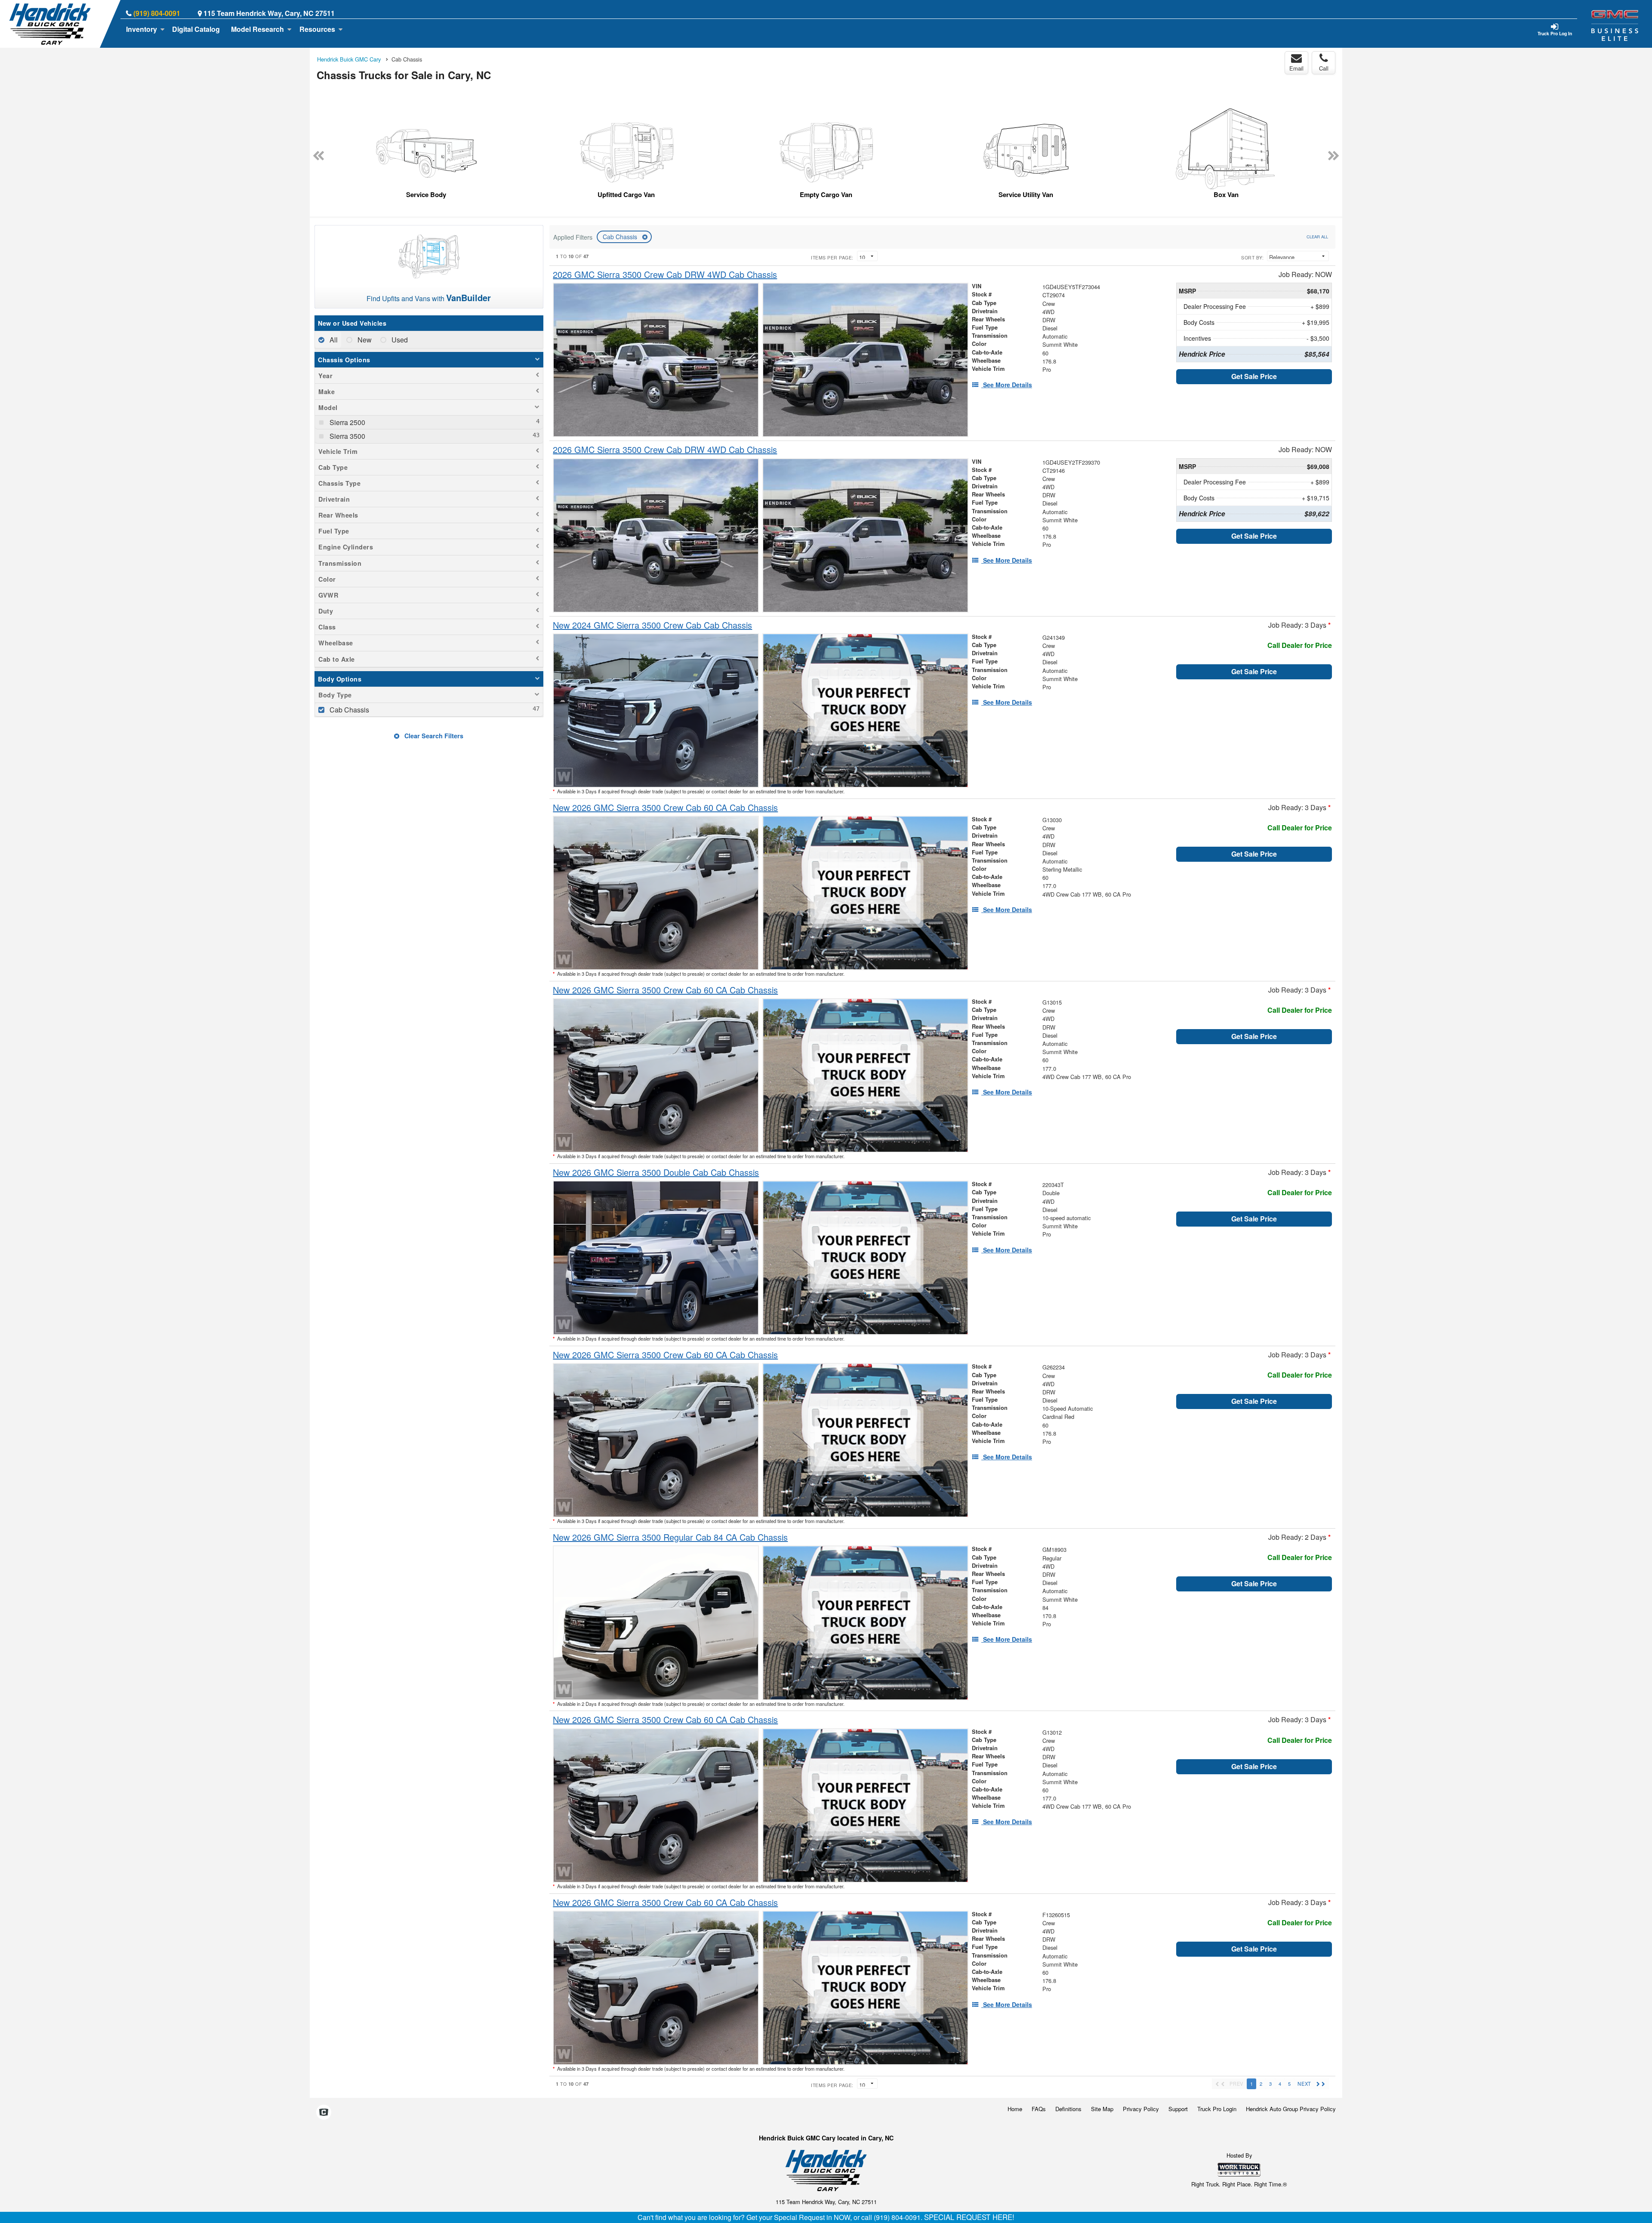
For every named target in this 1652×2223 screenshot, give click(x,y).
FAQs (1039, 2109)
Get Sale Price (1254, 376)
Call (1324, 68)
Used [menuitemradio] (399, 340)
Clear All (1317, 237)
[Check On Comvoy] (324, 2113)
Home (1015, 2109)
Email (1296, 68)
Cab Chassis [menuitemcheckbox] (348, 710)
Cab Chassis (621, 237)
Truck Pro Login (1217, 2109)
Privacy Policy (1141, 2109)
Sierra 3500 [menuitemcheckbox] (347, 436)
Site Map (1102, 2109)
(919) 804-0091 (157, 13)
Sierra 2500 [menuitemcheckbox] (347, 422)
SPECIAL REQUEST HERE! (969, 2217)
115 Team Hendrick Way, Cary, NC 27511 (269, 13)
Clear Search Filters (433, 736)
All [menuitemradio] (333, 340)
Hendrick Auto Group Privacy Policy (1291, 2109)
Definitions (1068, 2109)
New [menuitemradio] (364, 340)
